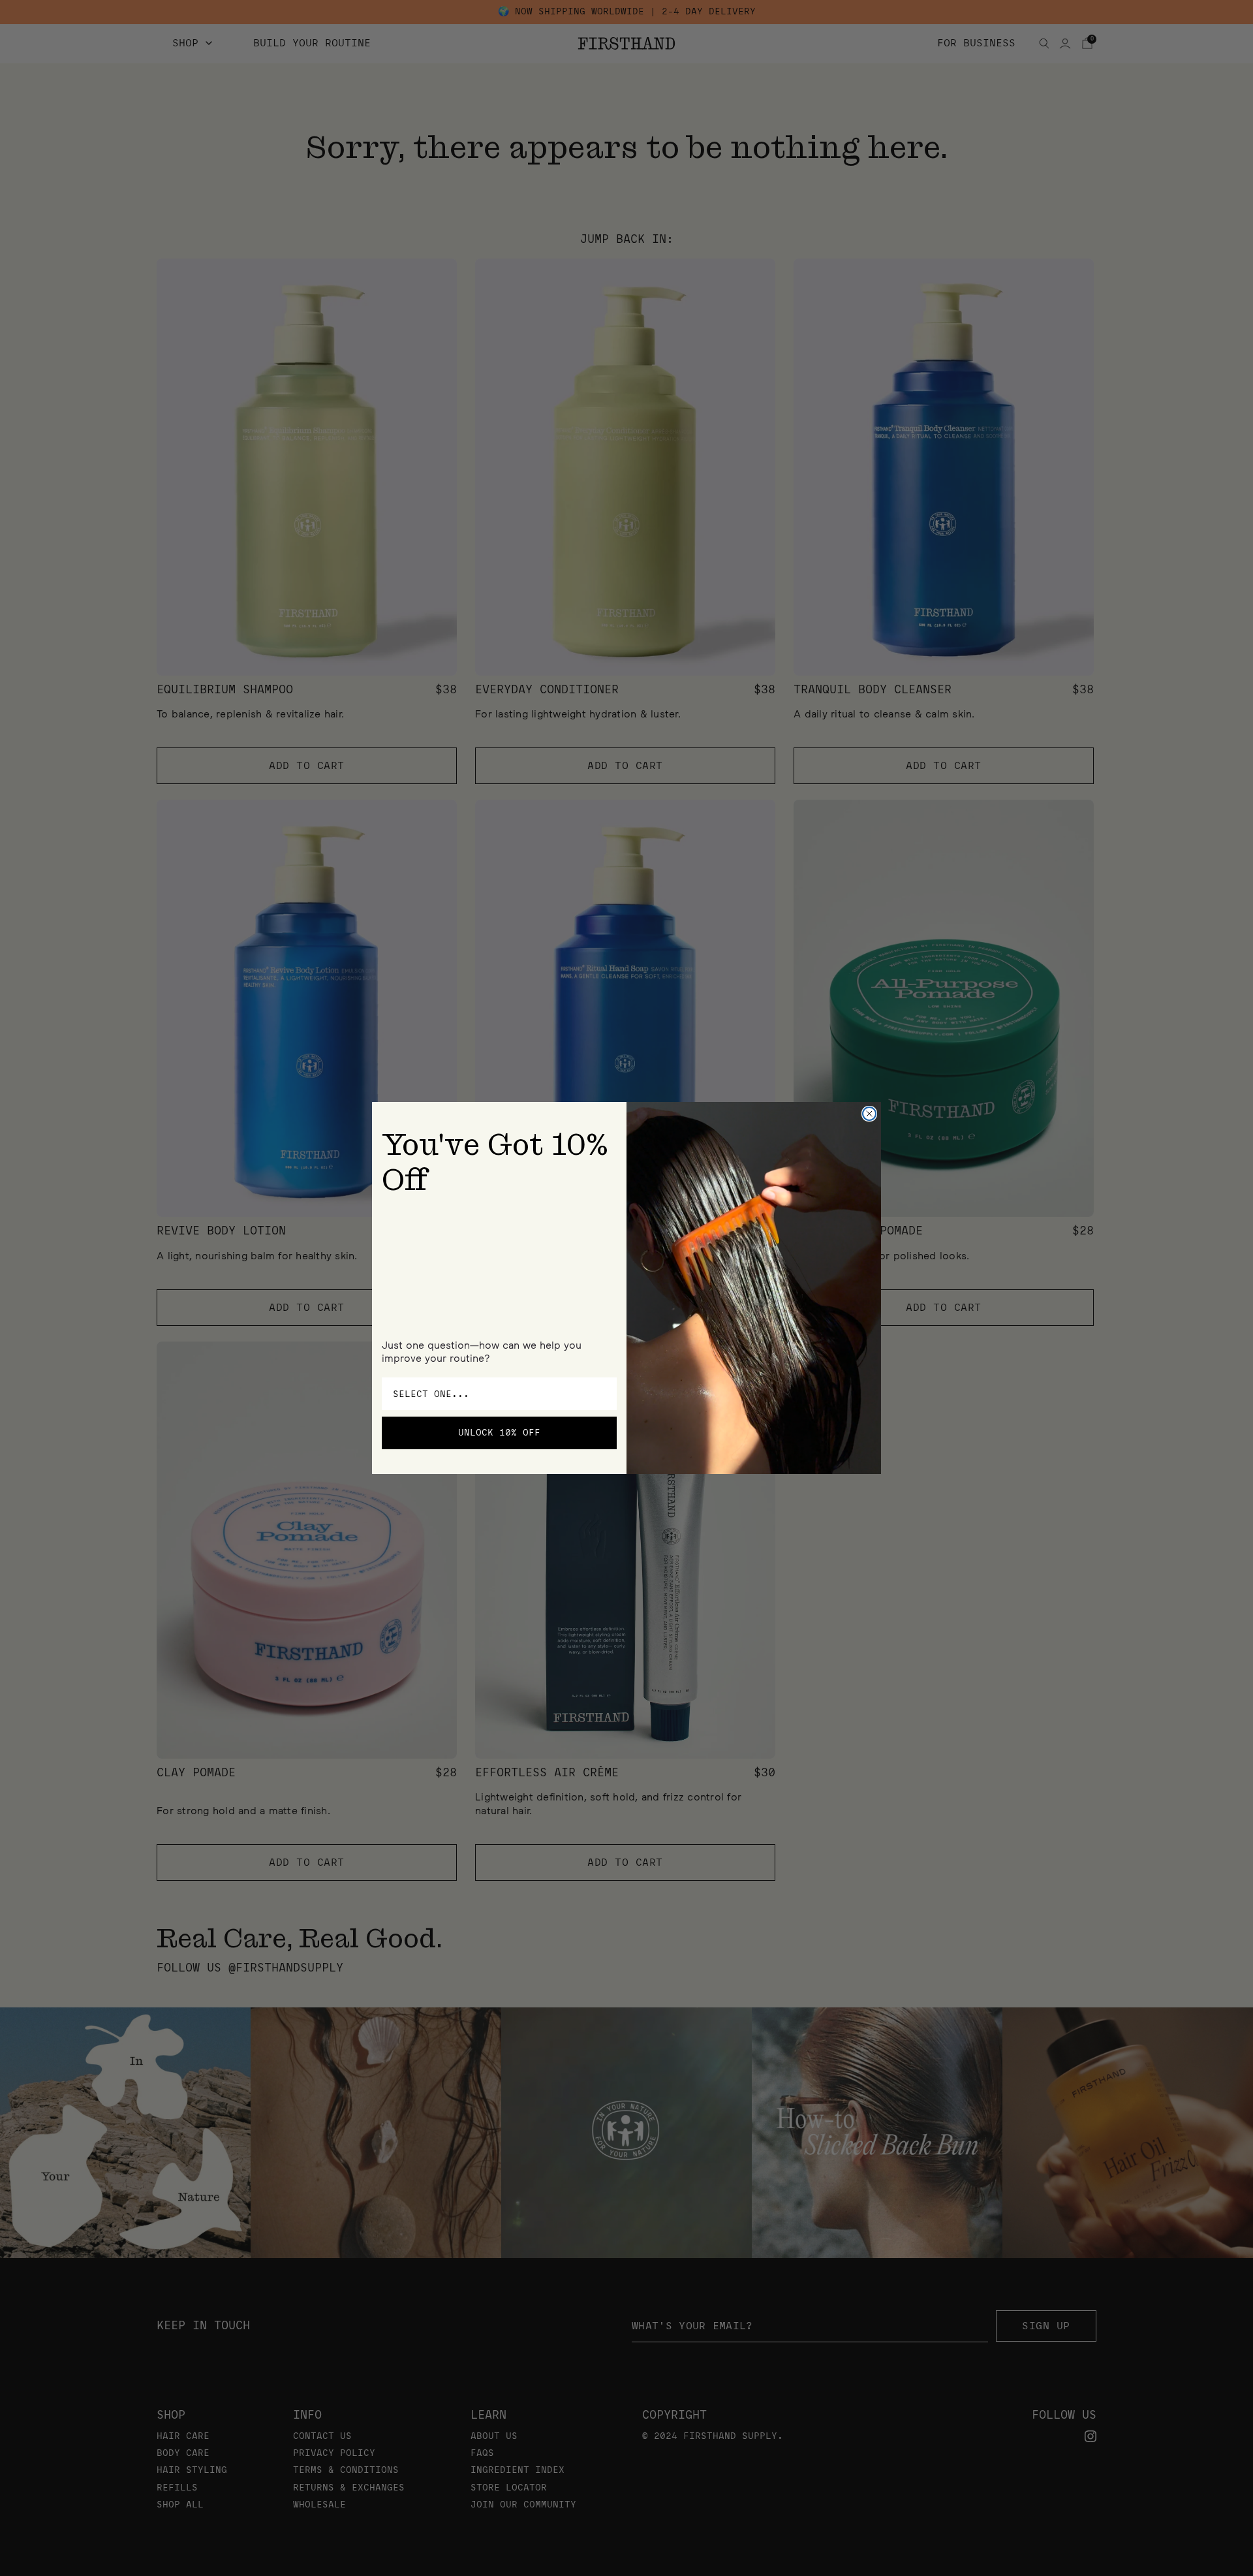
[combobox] (495, 1394)
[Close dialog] (869, 1114)
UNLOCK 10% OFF (499, 1433)
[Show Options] (604, 1394)
